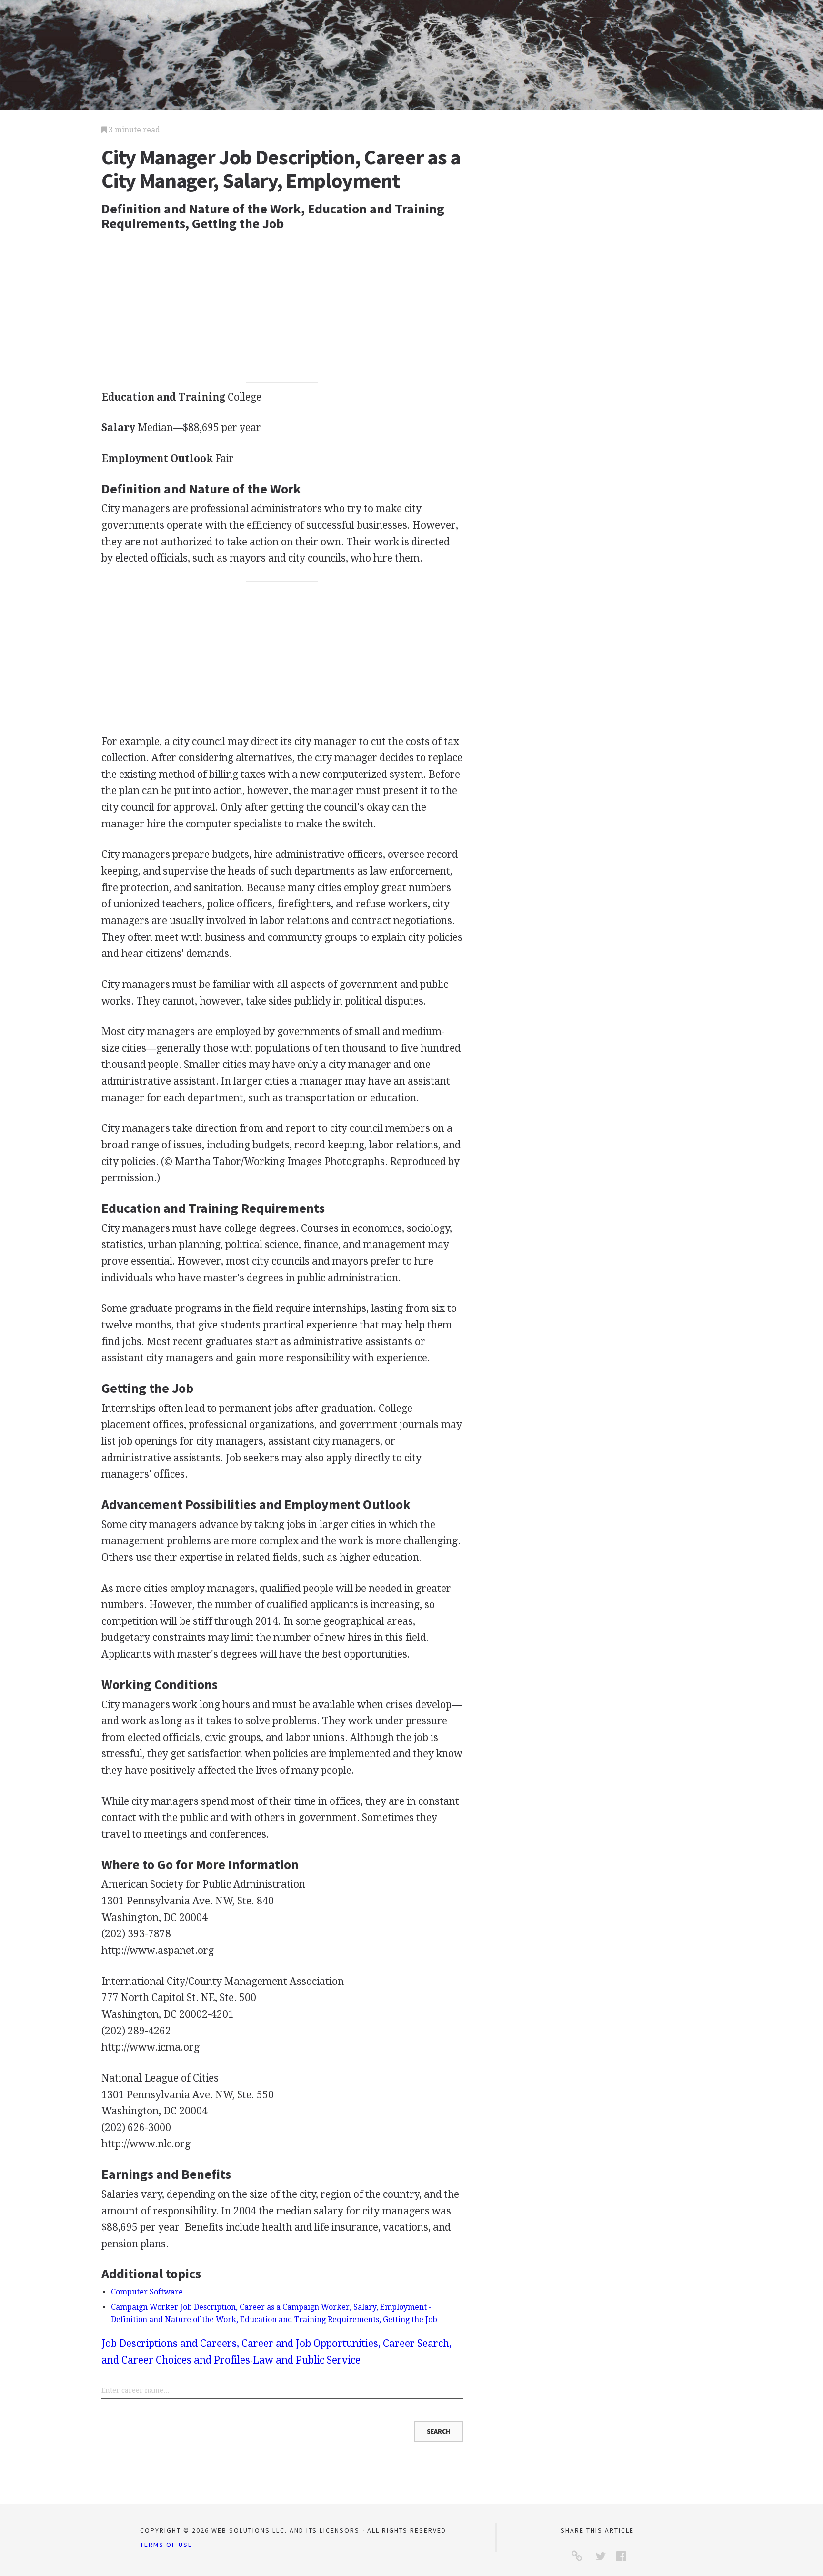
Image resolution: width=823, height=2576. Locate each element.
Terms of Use (166, 2545)
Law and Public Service (307, 2360)
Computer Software (147, 2292)
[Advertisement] (282, 310)
